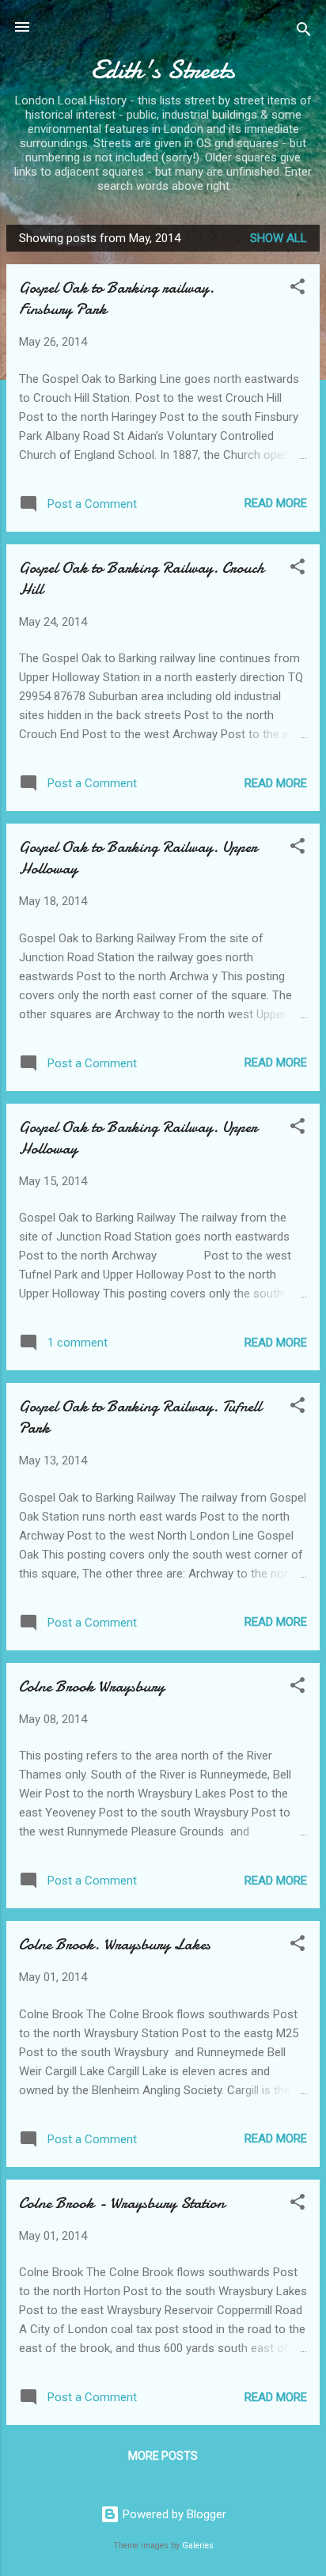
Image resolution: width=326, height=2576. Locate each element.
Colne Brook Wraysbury (92, 1686)
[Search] (304, 32)
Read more (276, 503)
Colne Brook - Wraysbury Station (122, 2203)
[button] (298, 289)
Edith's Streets (163, 70)
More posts (163, 2456)
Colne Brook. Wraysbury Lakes (115, 1944)
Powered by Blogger (173, 2514)
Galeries (198, 2546)
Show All (279, 238)
